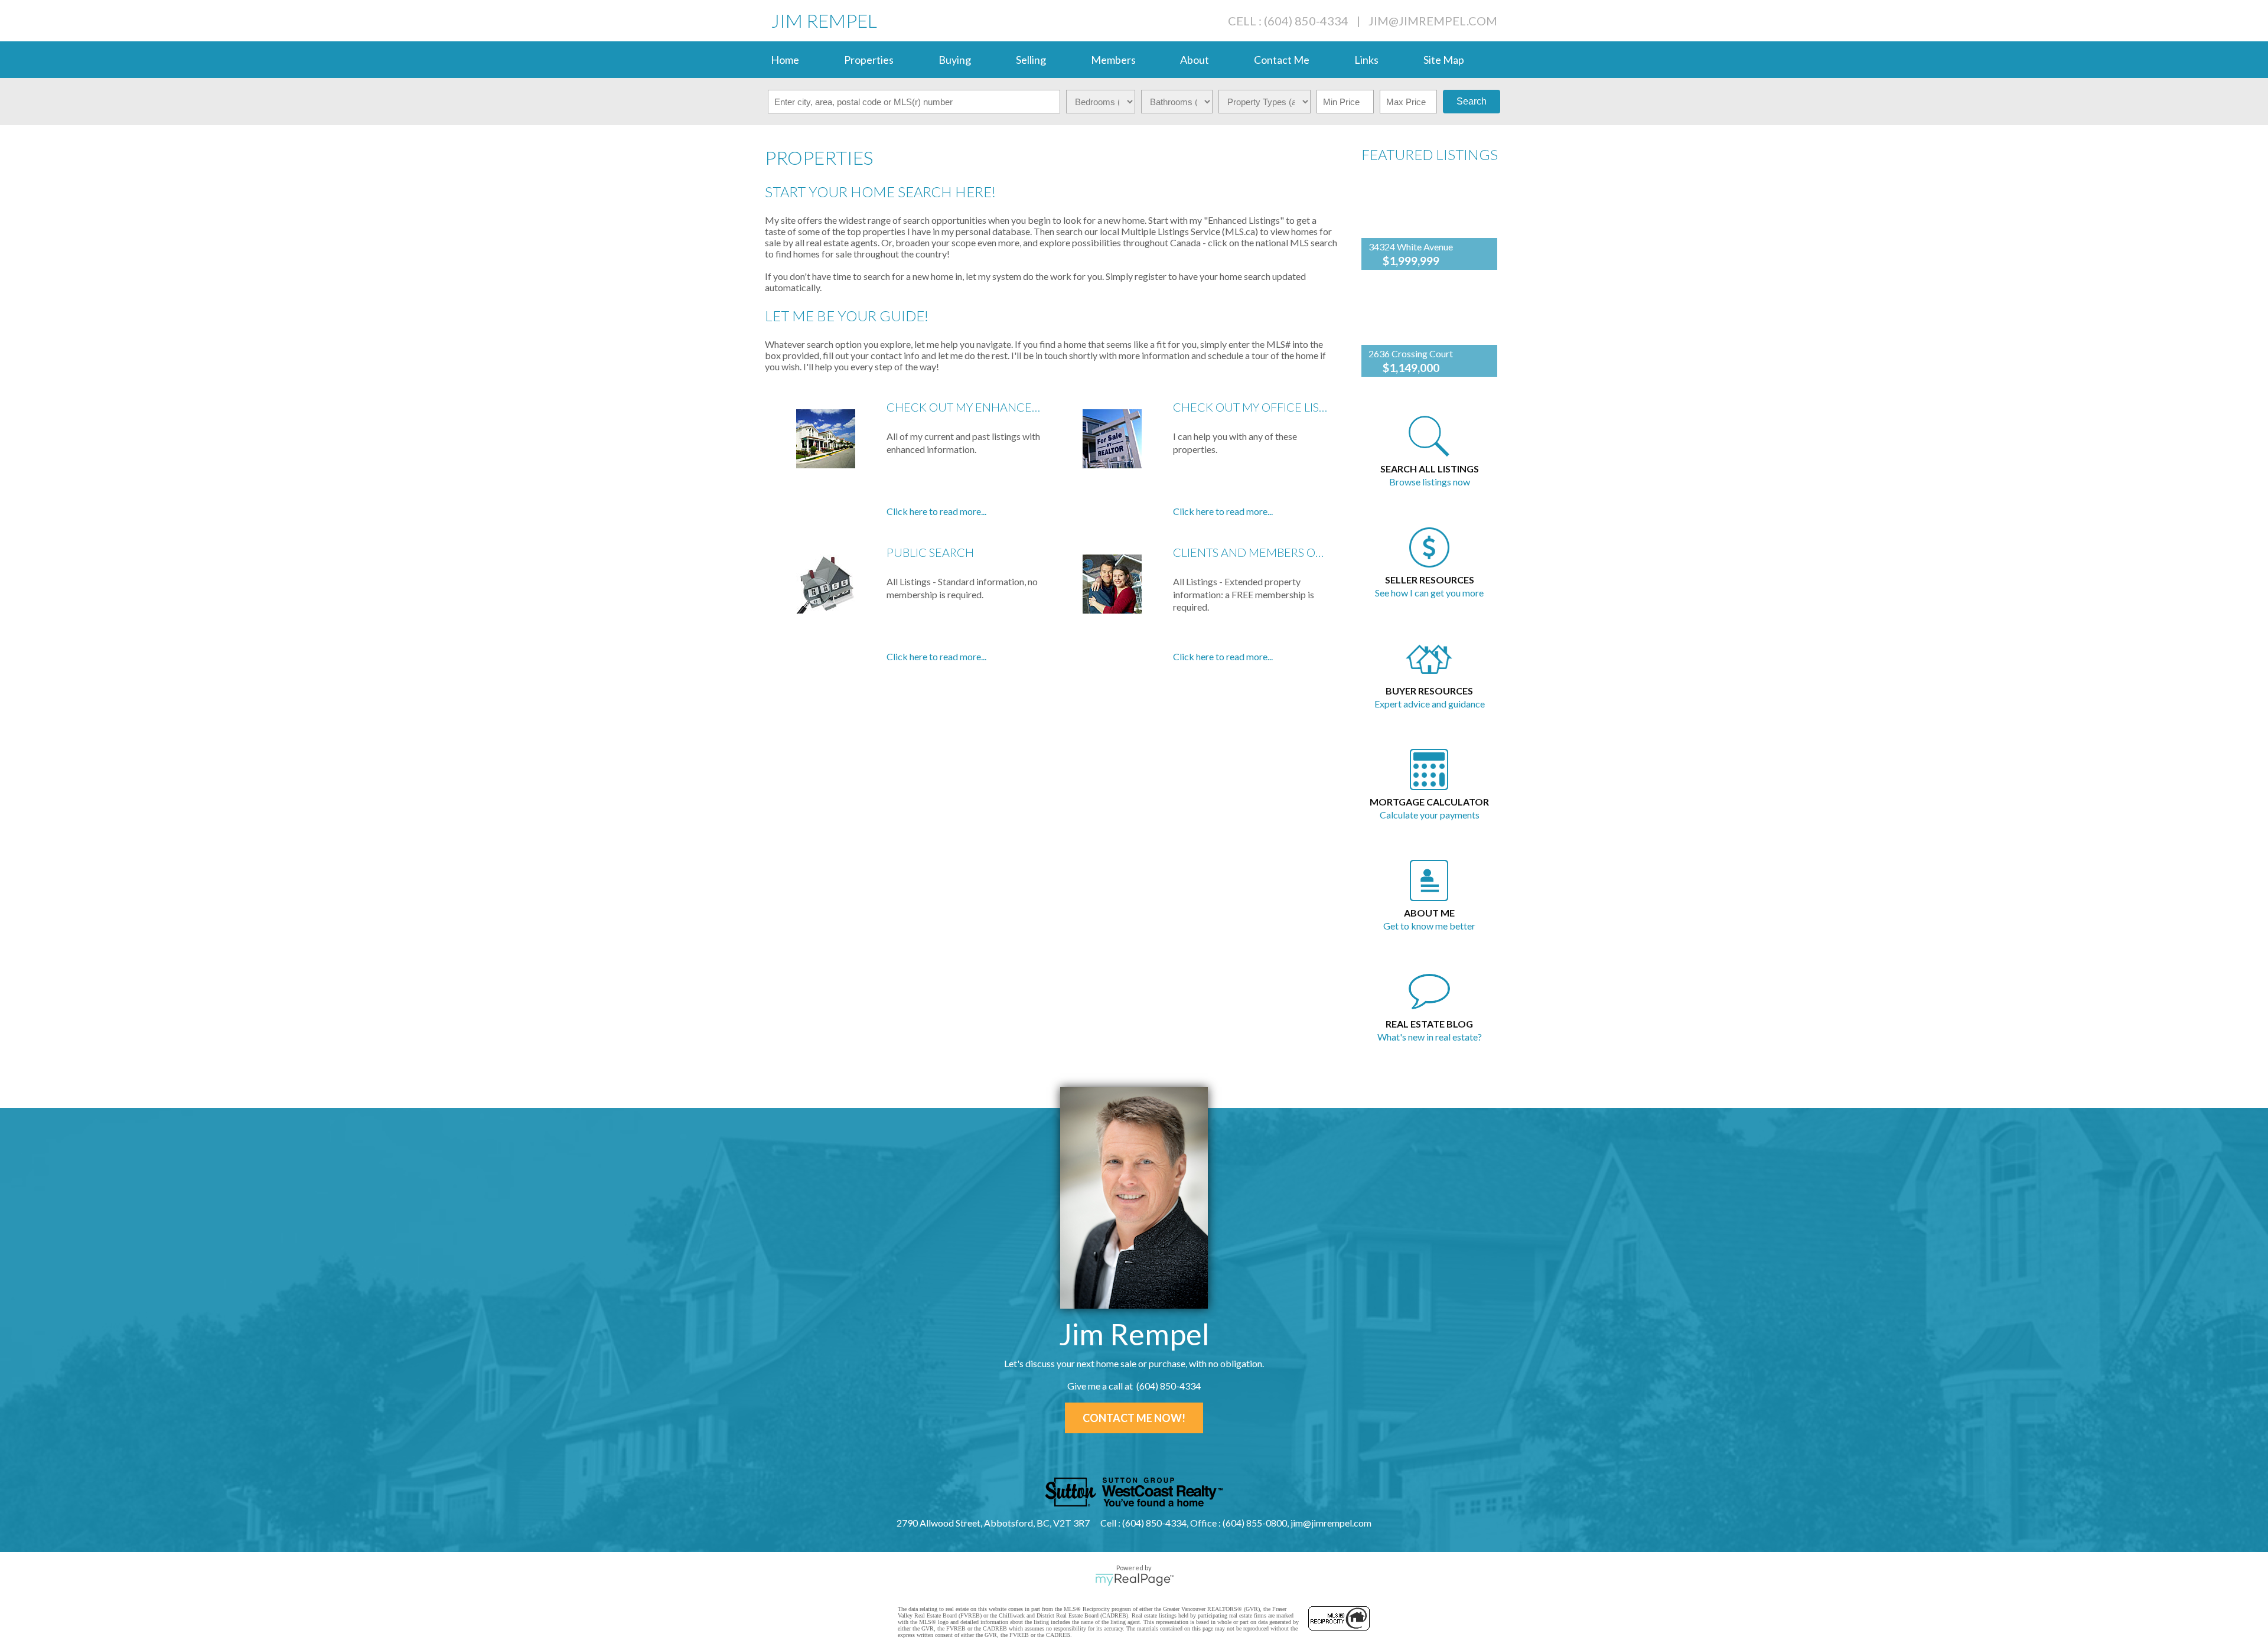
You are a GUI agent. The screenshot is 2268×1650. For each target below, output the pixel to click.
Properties (869, 60)
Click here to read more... (936, 511)
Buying (955, 60)
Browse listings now (1430, 482)
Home (785, 60)
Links (1366, 60)
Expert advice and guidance (1430, 704)
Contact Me (1282, 60)
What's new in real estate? (1430, 1037)
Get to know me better (1429, 926)
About (1195, 60)
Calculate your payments (1430, 815)
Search (1472, 101)
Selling (1031, 60)
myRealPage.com (1134, 1580)
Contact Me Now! (1134, 1418)
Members (1113, 60)
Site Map (1444, 60)
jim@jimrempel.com (1433, 21)
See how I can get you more (1429, 593)
